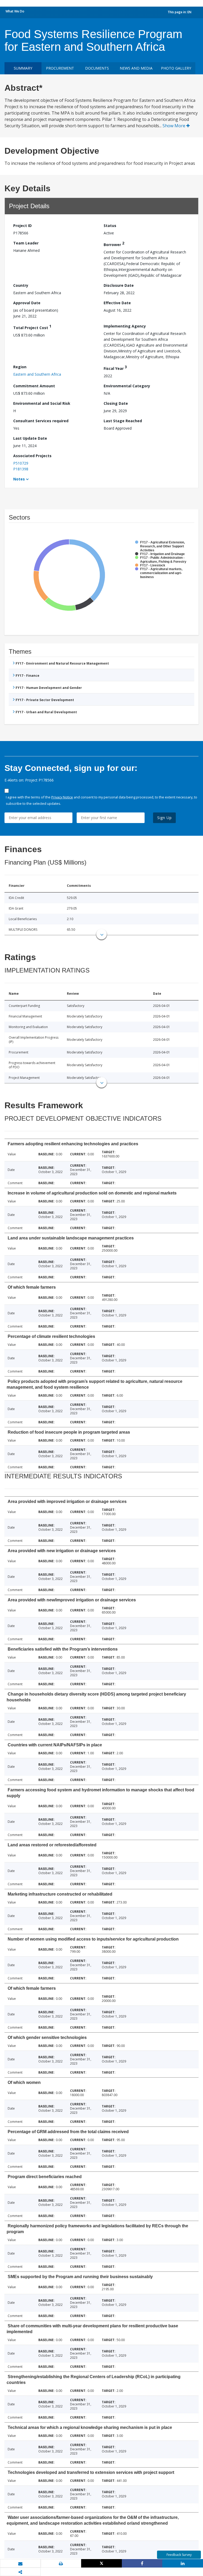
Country (21, 285)
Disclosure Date (119, 285)
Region (20, 367)
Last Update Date (30, 438)
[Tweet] (101, 2563)
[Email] (20, 2564)
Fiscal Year (115, 368)
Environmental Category (127, 386)
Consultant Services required (41, 421)
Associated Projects (32, 456)
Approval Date (27, 303)
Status (110, 226)
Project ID (22, 226)
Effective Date (117, 303)
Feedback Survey (179, 2555)
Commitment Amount (34, 386)
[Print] (61, 2564)
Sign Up (165, 818)
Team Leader (26, 243)
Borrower (114, 244)
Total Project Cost (32, 327)
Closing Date (116, 403)
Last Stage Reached (123, 421)
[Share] (142, 2563)
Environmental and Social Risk (42, 403)
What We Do (15, 11)
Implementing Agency (125, 326)
